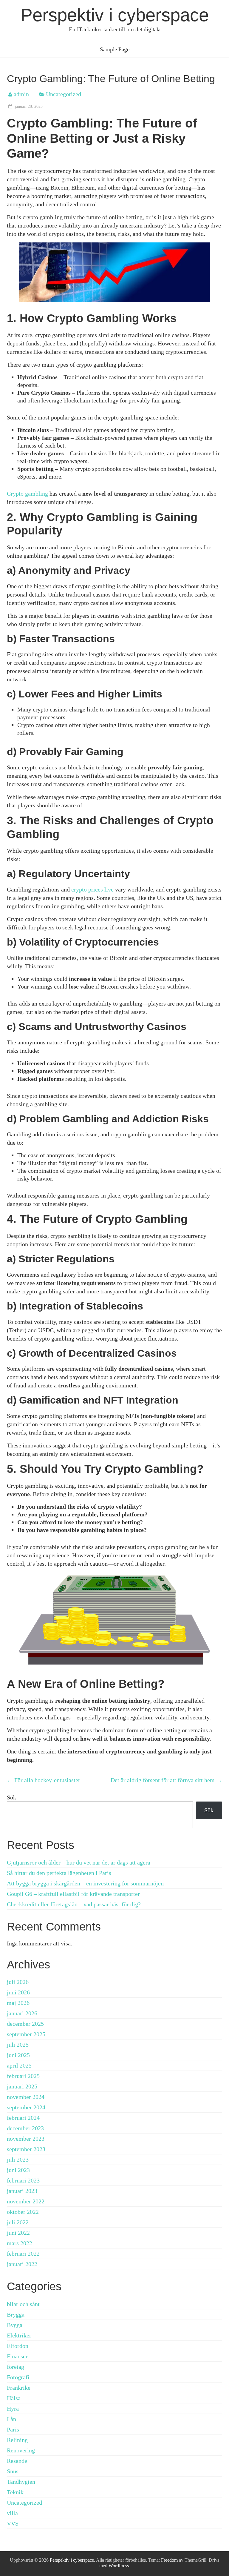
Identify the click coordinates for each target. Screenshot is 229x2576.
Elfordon (18, 2346)
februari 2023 (23, 2180)
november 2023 (26, 2139)
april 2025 (19, 2065)
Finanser (17, 2356)
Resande (17, 2461)
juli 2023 (18, 2160)
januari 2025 (22, 2086)
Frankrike (19, 2388)
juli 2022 (18, 2222)
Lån (11, 2419)
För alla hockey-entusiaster (44, 1780)
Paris (13, 2429)
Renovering (21, 2450)
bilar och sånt (23, 2304)
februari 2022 (23, 2254)
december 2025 (25, 2024)
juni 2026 (18, 1992)
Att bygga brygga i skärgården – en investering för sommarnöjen (85, 1883)
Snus (13, 2471)
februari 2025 (23, 2076)
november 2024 (26, 2097)
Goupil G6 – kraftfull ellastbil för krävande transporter (73, 1894)
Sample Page (115, 49)
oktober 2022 (23, 2212)
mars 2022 (20, 2243)
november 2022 (26, 2201)
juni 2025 (18, 2055)
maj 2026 (18, 2003)
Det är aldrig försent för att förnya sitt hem (166, 1780)
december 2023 (25, 2128)
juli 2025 (18, 2045)
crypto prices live (92, 889)
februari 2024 (23, 2118)
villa (12, 2513)
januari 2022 (22, 2264)
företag (16, 2367)
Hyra (13, 2409)
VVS (13, 2523)
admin (21, 94)
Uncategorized (64, 94)
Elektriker (19, 2335)
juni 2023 (18, 2170)
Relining (17, 2440)
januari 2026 (22, 2013)
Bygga (15, 2325)
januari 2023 (22, 2191)
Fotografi (18, 2377)
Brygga (16, 2314)
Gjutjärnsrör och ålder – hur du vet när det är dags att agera (79, 1862)
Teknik (15, 2492)
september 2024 (26, 2107)
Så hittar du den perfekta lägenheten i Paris (59, 1873)
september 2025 (26, 2034)
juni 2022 (18, 2233)
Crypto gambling (27, 494)
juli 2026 (18, 1982)
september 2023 (26, 2149)
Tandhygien (21, 2482)
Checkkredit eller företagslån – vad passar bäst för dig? (74, 1904)
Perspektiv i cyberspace (115, 15)
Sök (11, 1797)
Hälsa (14, 2398)
